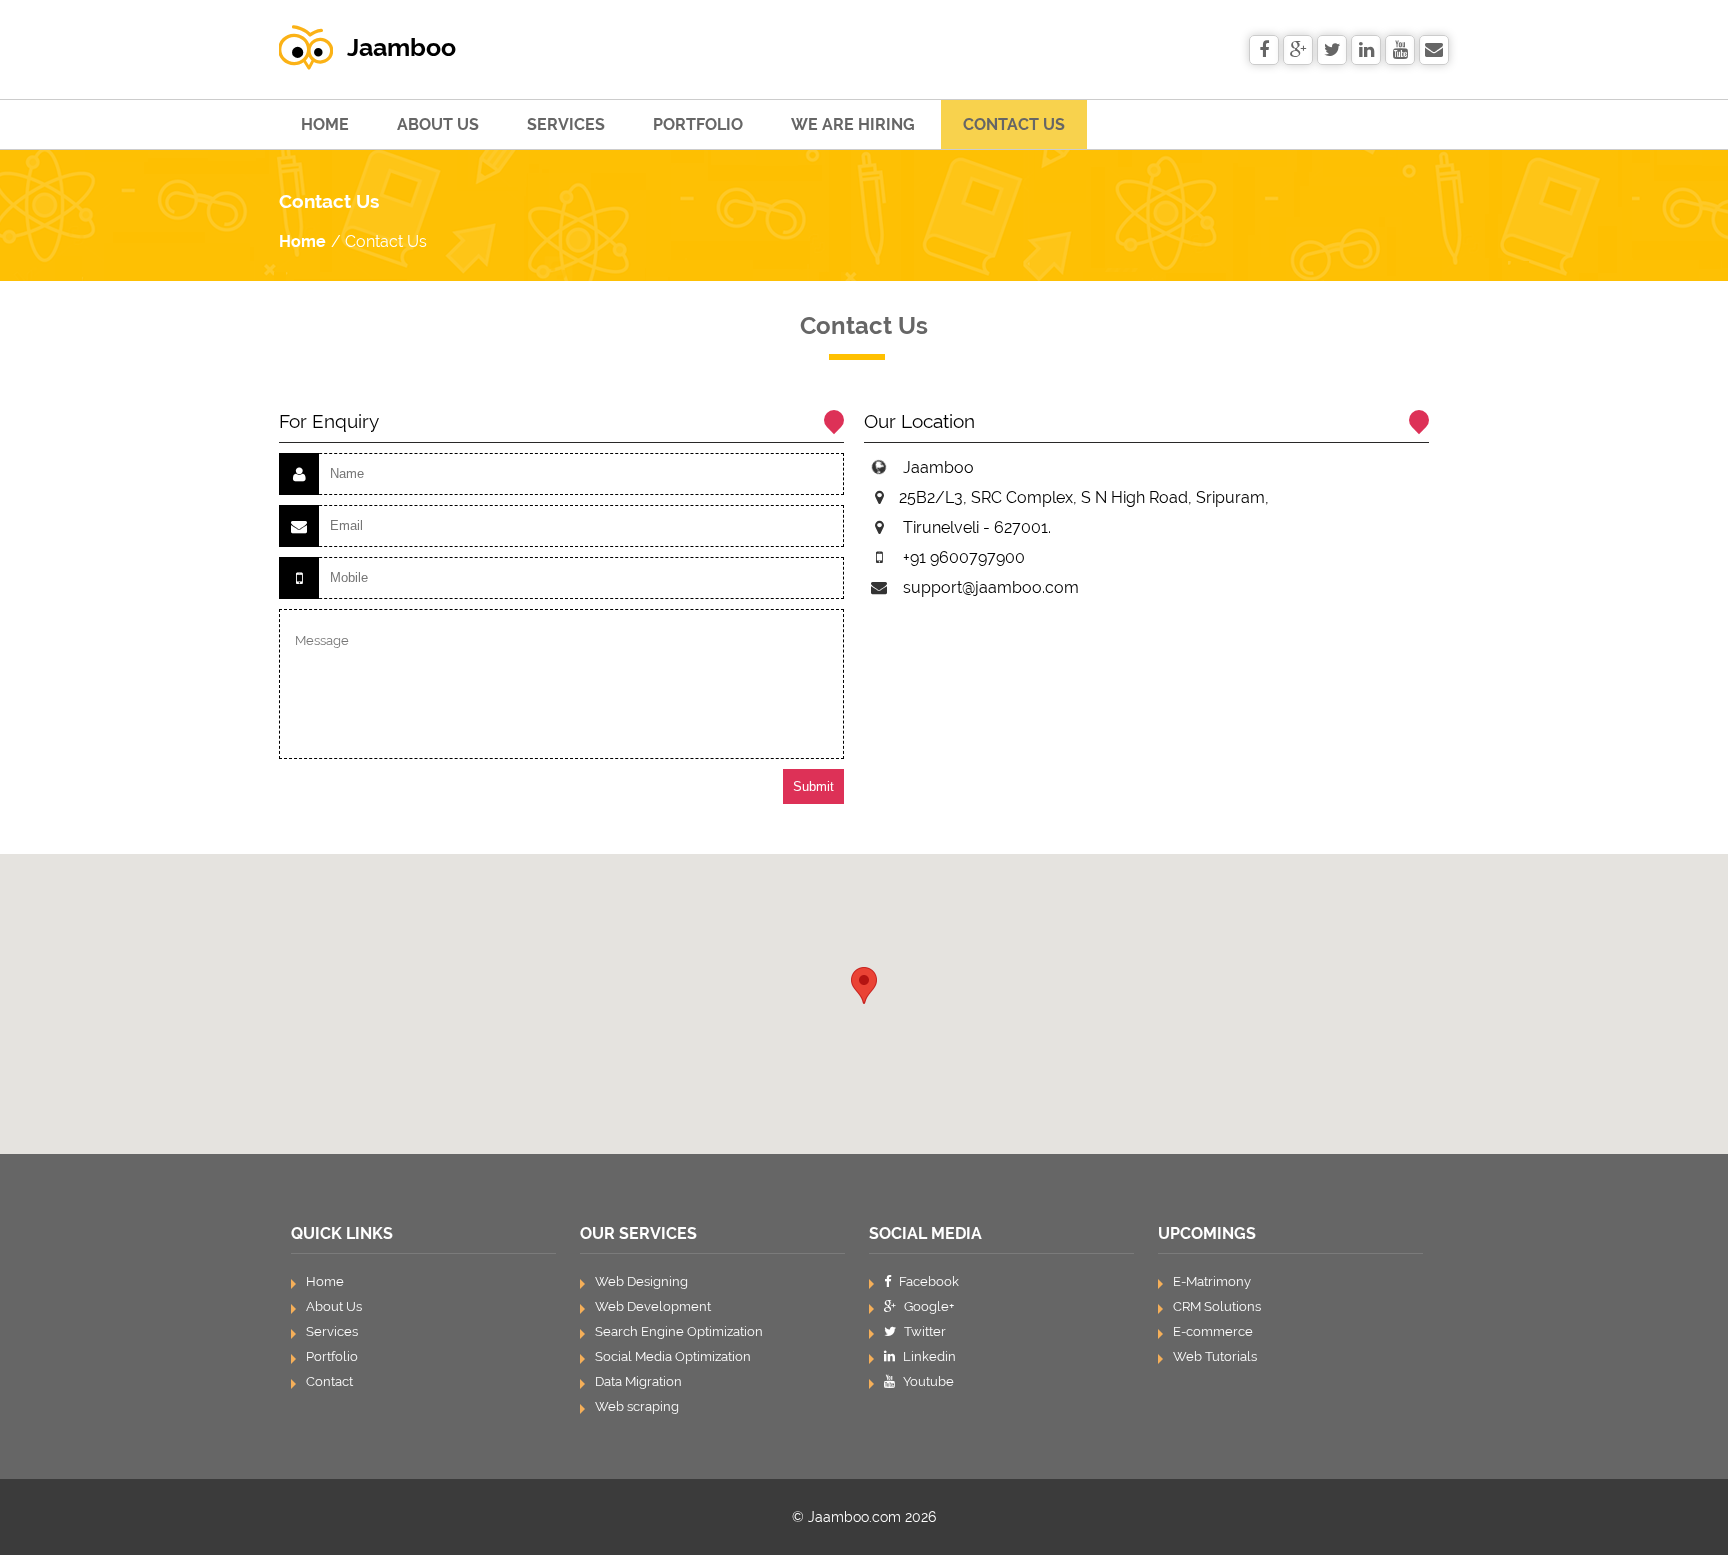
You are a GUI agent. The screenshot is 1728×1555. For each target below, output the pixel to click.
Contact (329, 1381)
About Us (438, 124)
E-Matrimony (1212, 1281)
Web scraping (637, 1406)
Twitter (923, 1331)
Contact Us (1014, 124)
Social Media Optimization (673, 1356)
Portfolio (698, 124)
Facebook (927, 1281)
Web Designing (641, 1281)
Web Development (653, 1306)
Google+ (927, 1306)
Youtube (927, 1381)
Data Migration (638, 1381)
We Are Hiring (853, 124)
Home (325, 124)
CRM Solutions (1217, 1306)
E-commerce (1213, 1331)
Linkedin (928, 1356)
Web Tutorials (1215, 1356)
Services (566, 124)
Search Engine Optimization (679, 1331)
